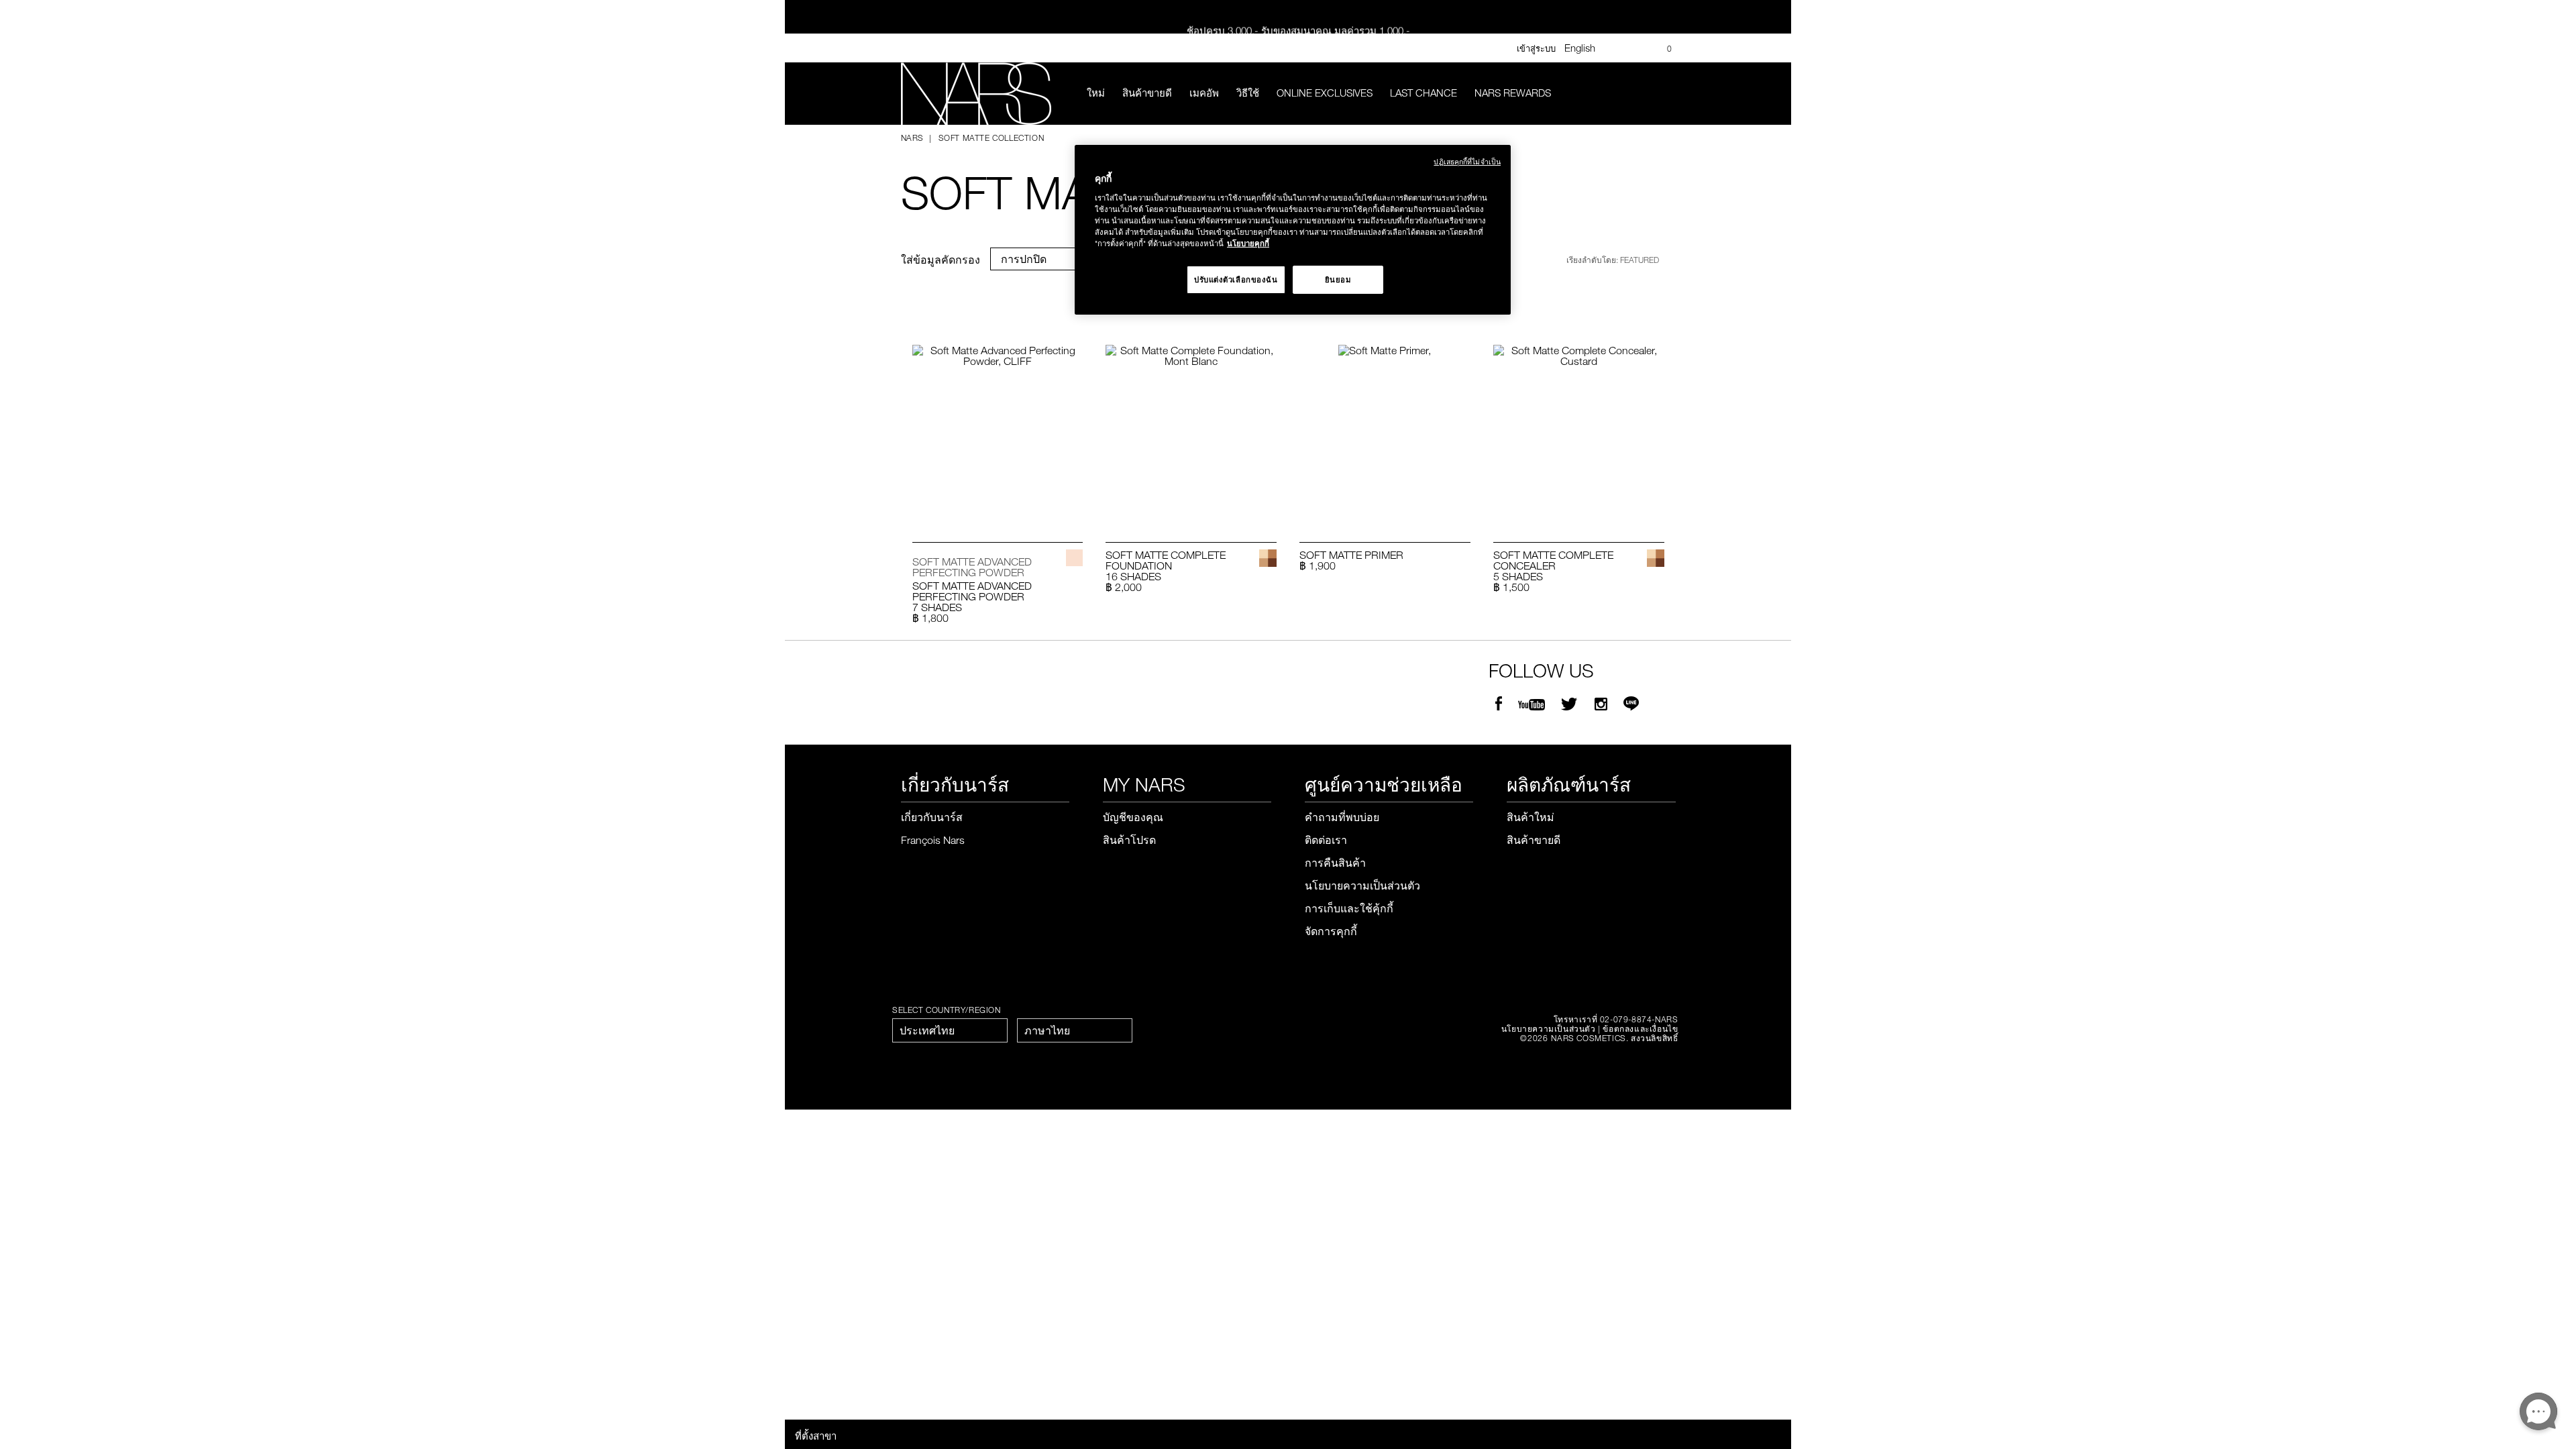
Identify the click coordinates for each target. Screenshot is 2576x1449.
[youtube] (1532, 704)
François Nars (933, 840)
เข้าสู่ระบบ (1536, 48)
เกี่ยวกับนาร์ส (932, 817)
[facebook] (1499, 704)
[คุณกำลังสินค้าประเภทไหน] (1666, 94)
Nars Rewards (1513, 93)
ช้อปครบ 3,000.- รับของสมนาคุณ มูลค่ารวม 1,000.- (1298, 25)
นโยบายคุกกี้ (1248, 243)
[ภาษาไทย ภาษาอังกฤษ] (1075, 1030)
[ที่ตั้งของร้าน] (1638, 48)
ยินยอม (1338, 279)
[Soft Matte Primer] (1385, 429)
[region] (1293, 230)
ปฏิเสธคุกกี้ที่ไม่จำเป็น (1467, 161)
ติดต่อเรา (1326, 840)
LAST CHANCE (1424, 93)
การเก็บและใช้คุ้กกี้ (1349, 908)
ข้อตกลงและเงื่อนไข (1640, 1028)
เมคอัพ (1204, 93)
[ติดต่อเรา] (1617, 48)
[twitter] (1571, 704)
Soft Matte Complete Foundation (1166, 560)
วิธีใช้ (1248, 93)
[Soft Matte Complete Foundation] (1191, 429)
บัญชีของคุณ (1133, 817)
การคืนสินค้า (1335, 863)
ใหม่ (1096, 93)
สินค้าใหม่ (1531, 817)
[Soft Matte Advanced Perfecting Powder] (998, 429)
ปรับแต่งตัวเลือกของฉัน (1236, 279)
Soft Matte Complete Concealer (1553, 560)
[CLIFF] (1074, 558)
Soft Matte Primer (1351, 555)
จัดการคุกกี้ (1331, 931)
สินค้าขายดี (1147, 93)
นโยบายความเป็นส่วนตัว (1362, 885)
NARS (912, 138)
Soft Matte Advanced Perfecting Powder (972, 591)
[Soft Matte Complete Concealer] (1579, 429)
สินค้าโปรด (1129, 840)
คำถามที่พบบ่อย (1342, 817)
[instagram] (1601, 704)
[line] (1631, 704)
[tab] (1040, 259)
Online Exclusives (1325, 93)
